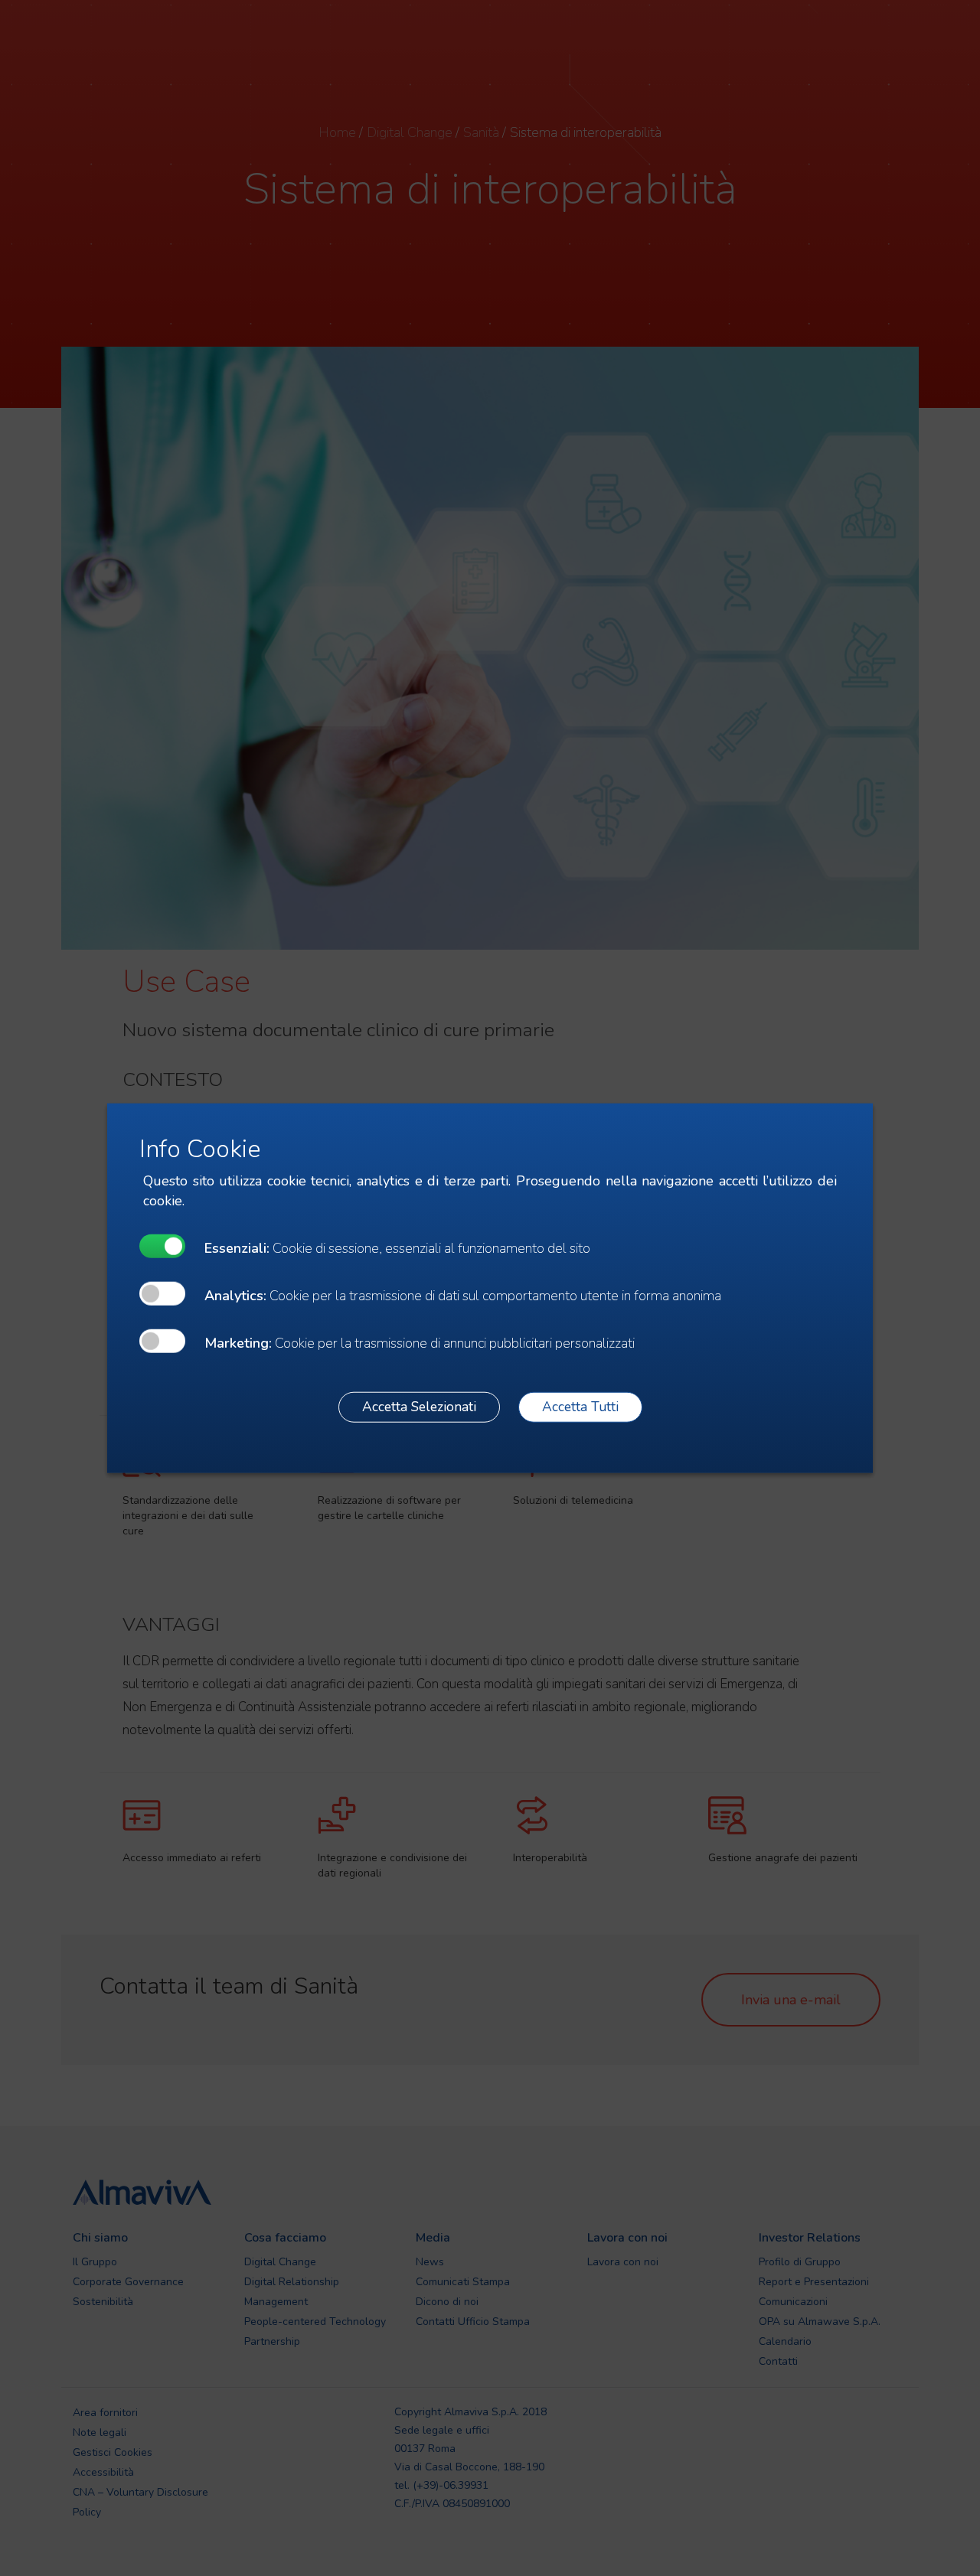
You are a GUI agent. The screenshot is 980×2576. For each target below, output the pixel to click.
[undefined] (162, 1246)
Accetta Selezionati (419, 1407)
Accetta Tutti (580, 1407)
